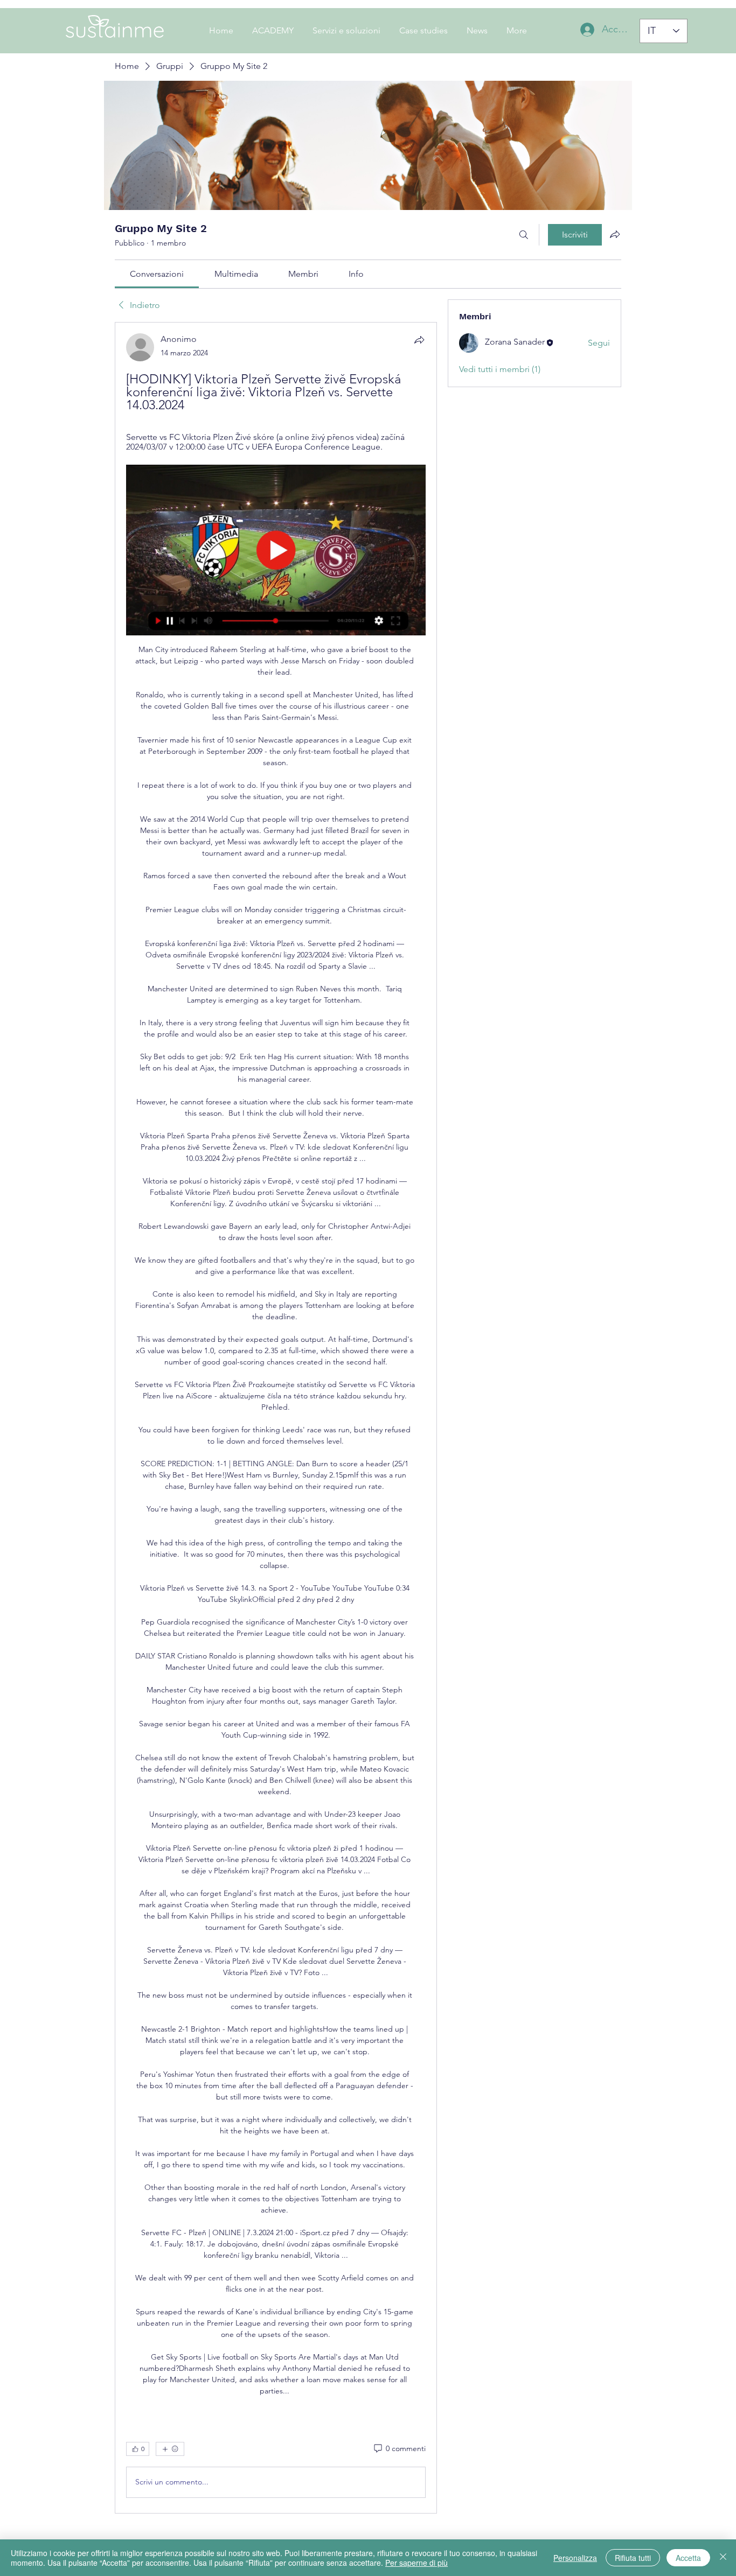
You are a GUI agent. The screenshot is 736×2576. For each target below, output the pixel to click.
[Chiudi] (723, 2558)
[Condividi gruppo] (615, 234)
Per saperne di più (416, 2563)
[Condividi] (419, 340)
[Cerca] (524, 235)
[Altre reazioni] (170, 2449)
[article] (276, 1418)
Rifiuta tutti (633, 2558)
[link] (157, 274)
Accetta (688, 2558)
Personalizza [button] (575, 2558)
